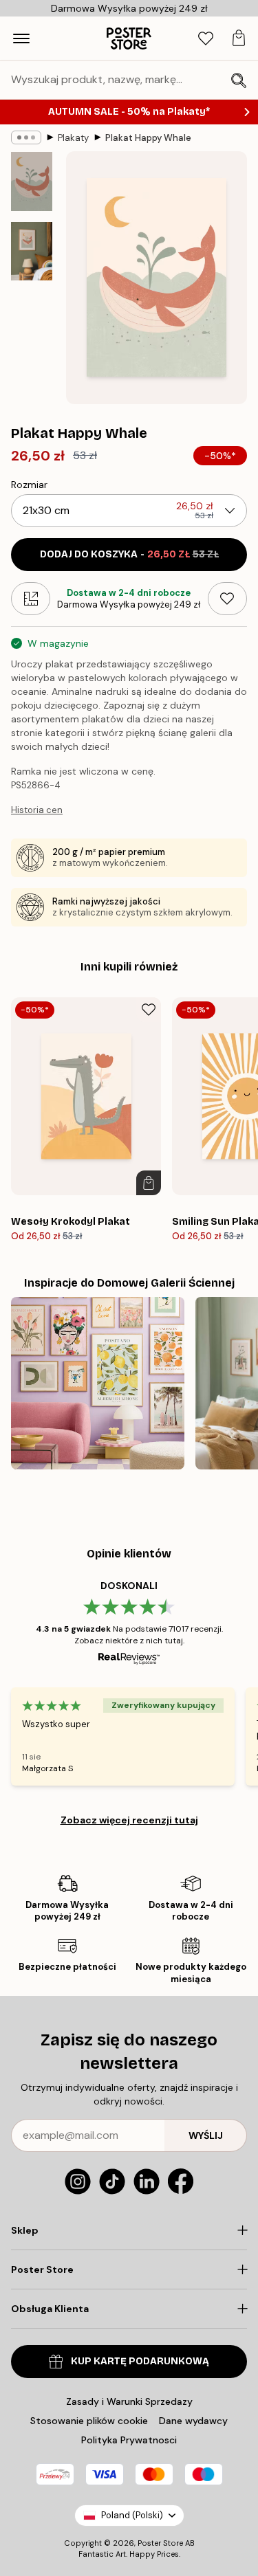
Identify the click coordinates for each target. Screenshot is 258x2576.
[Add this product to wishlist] (227, 599)
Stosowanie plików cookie (89, 2421)
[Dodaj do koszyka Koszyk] (149, 1183)
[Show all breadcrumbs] (26, 137)
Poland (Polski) (132, 2515)
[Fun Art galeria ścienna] (98, 1384)
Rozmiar (29, 485)
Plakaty (73, 138)
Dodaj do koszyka (129, 554)
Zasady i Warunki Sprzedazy (129, 2401)
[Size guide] (31, 599)
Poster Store (160, 2543)
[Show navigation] (21, 38)
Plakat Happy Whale (148, 138)
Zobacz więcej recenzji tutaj (129, 1820)
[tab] (206, 39)
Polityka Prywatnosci (129, 2440)
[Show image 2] (32, 251)
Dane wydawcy (193, 2421)
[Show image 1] (32, 181)
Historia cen (37, 810)
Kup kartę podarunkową (140, 2361)
